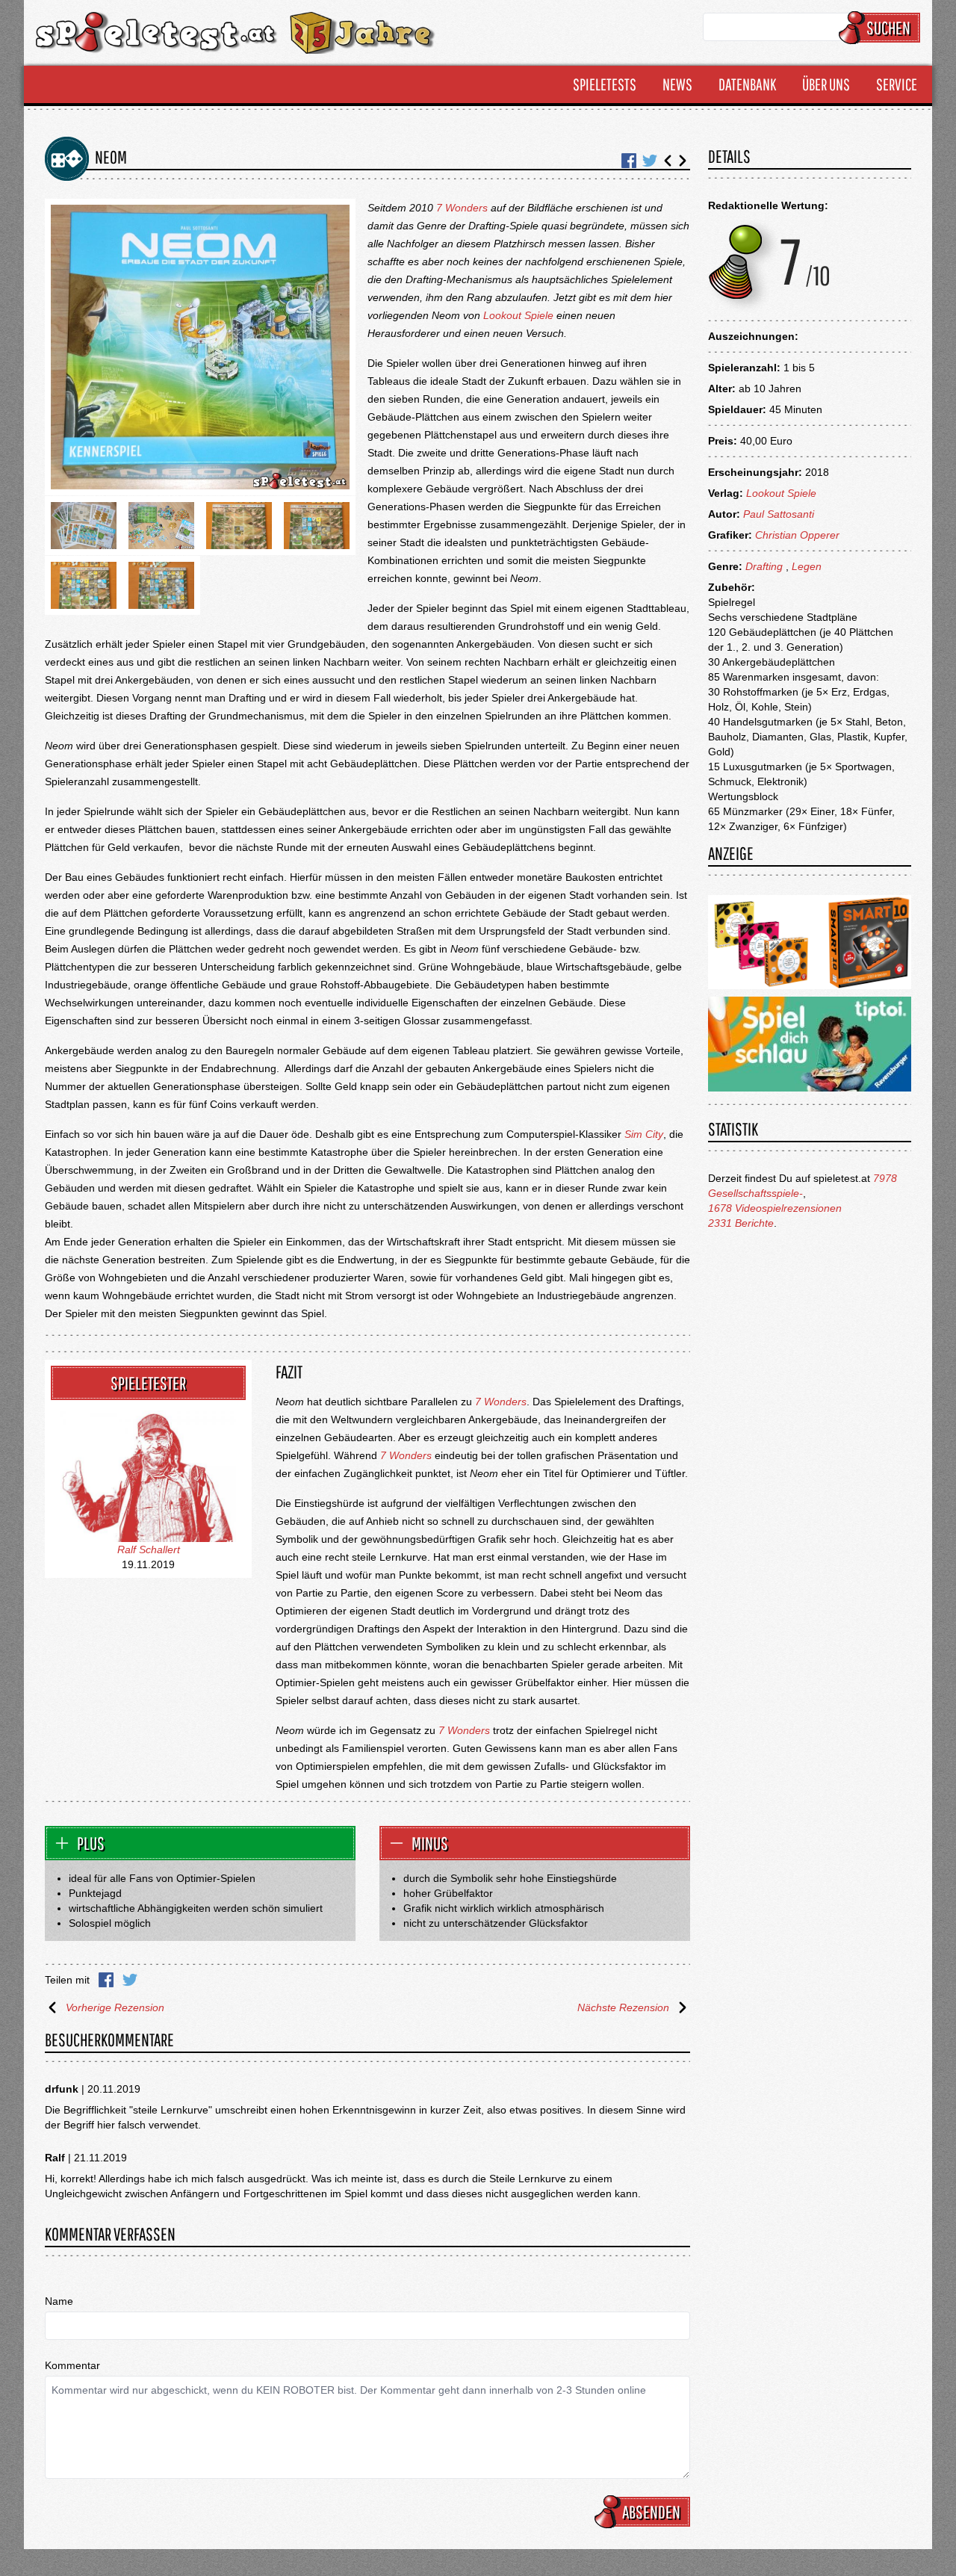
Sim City (644, 1134)
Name (59, 2301)
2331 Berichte (741, 1223)
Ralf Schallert (149, 1549)
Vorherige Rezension (115, 2007)
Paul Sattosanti (779, 514)
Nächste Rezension (623, 2007)
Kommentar (72, 2365)
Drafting (764, 566)
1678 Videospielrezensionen (775, 1208)
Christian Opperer (797, 535)
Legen (807, 566)
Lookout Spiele (518, 315)
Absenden (651, 2512)
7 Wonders (462, 208)
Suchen (888, 28)
